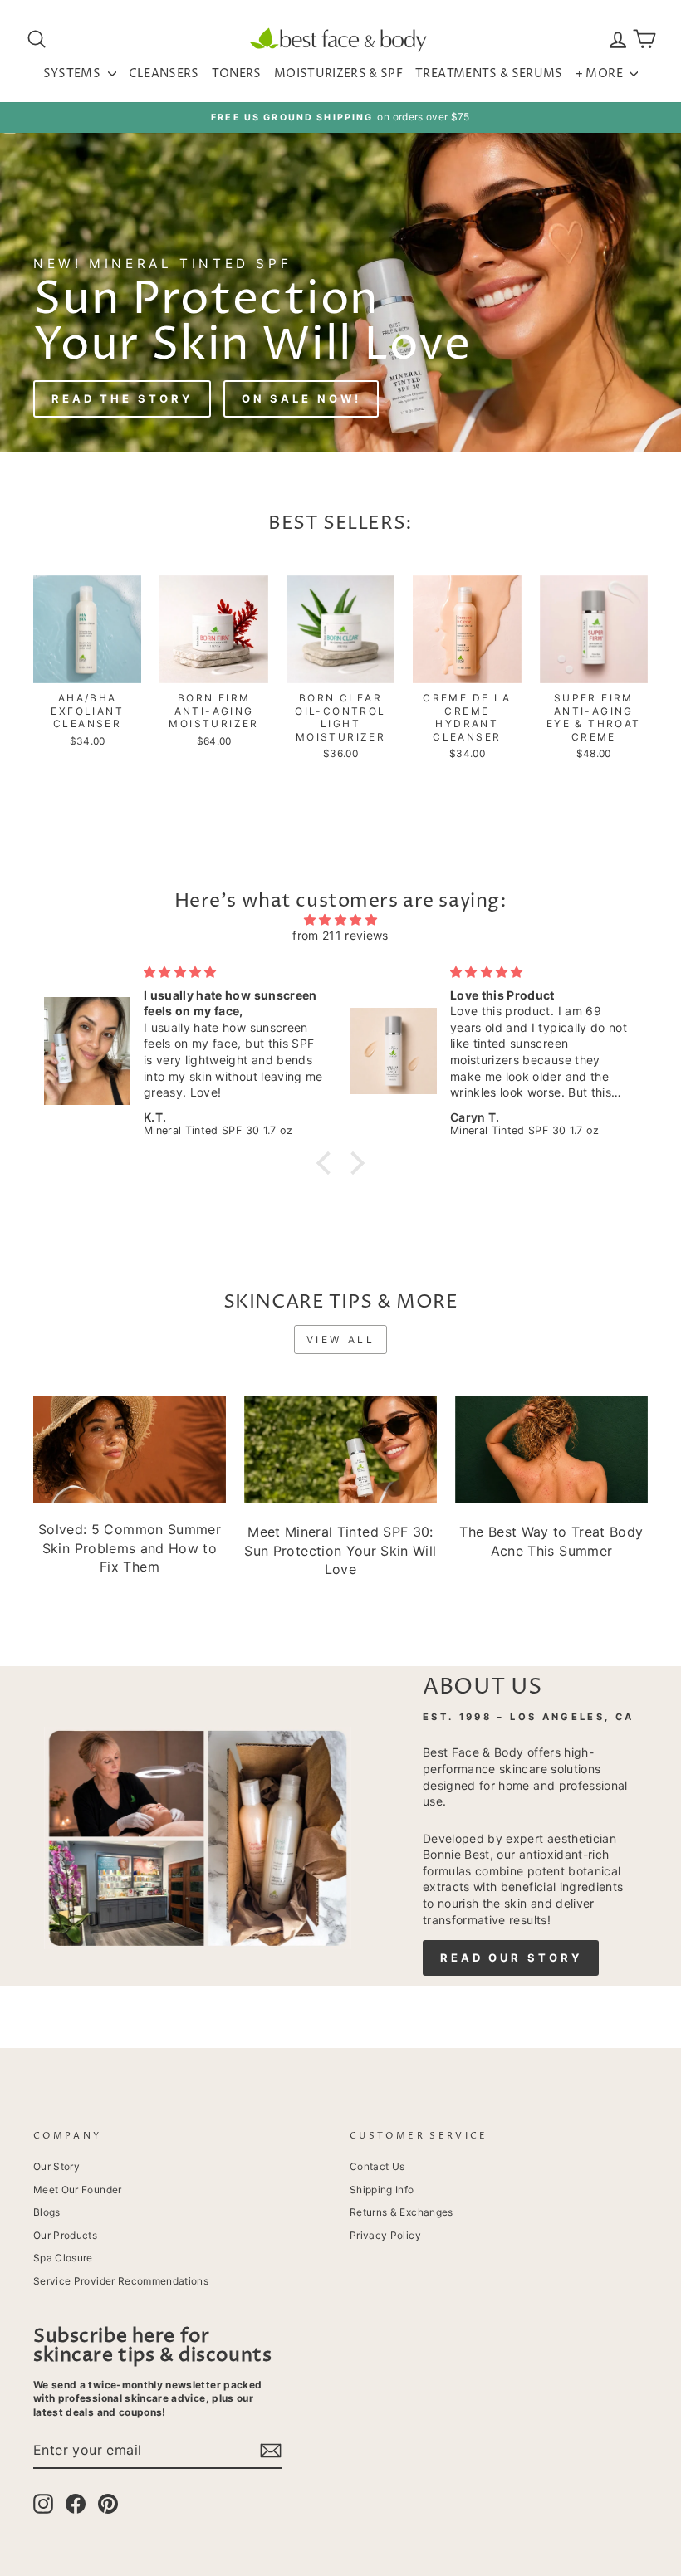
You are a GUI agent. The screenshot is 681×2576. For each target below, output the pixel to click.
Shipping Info (382, 2190)
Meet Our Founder (78, 2190)
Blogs (47, 2212)
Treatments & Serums (489, 73)
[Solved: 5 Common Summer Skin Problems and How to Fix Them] (130, 1449)
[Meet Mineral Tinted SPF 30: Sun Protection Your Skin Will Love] (340, 1449)
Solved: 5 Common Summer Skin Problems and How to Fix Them (130, 1548)
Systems (73, 73)
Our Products (65, 2235)
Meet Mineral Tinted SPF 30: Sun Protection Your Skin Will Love (340, 1550)
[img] (340, 920)
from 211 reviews (340, 935)
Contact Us (377, 2166)
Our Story (56, 2166)
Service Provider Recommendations (121, 2281)
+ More (600, 73)
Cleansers (164, 73)
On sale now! (301, 398)
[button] (328, 1163)
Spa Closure (63, 2258)
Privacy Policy (385, 2235)
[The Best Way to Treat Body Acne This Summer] (551, 1449)
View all (341, 1339)
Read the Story (122, 398)
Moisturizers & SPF (338, 73)
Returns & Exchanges (402, 2212)
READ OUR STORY (511, 1958)
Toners (237, 73)
